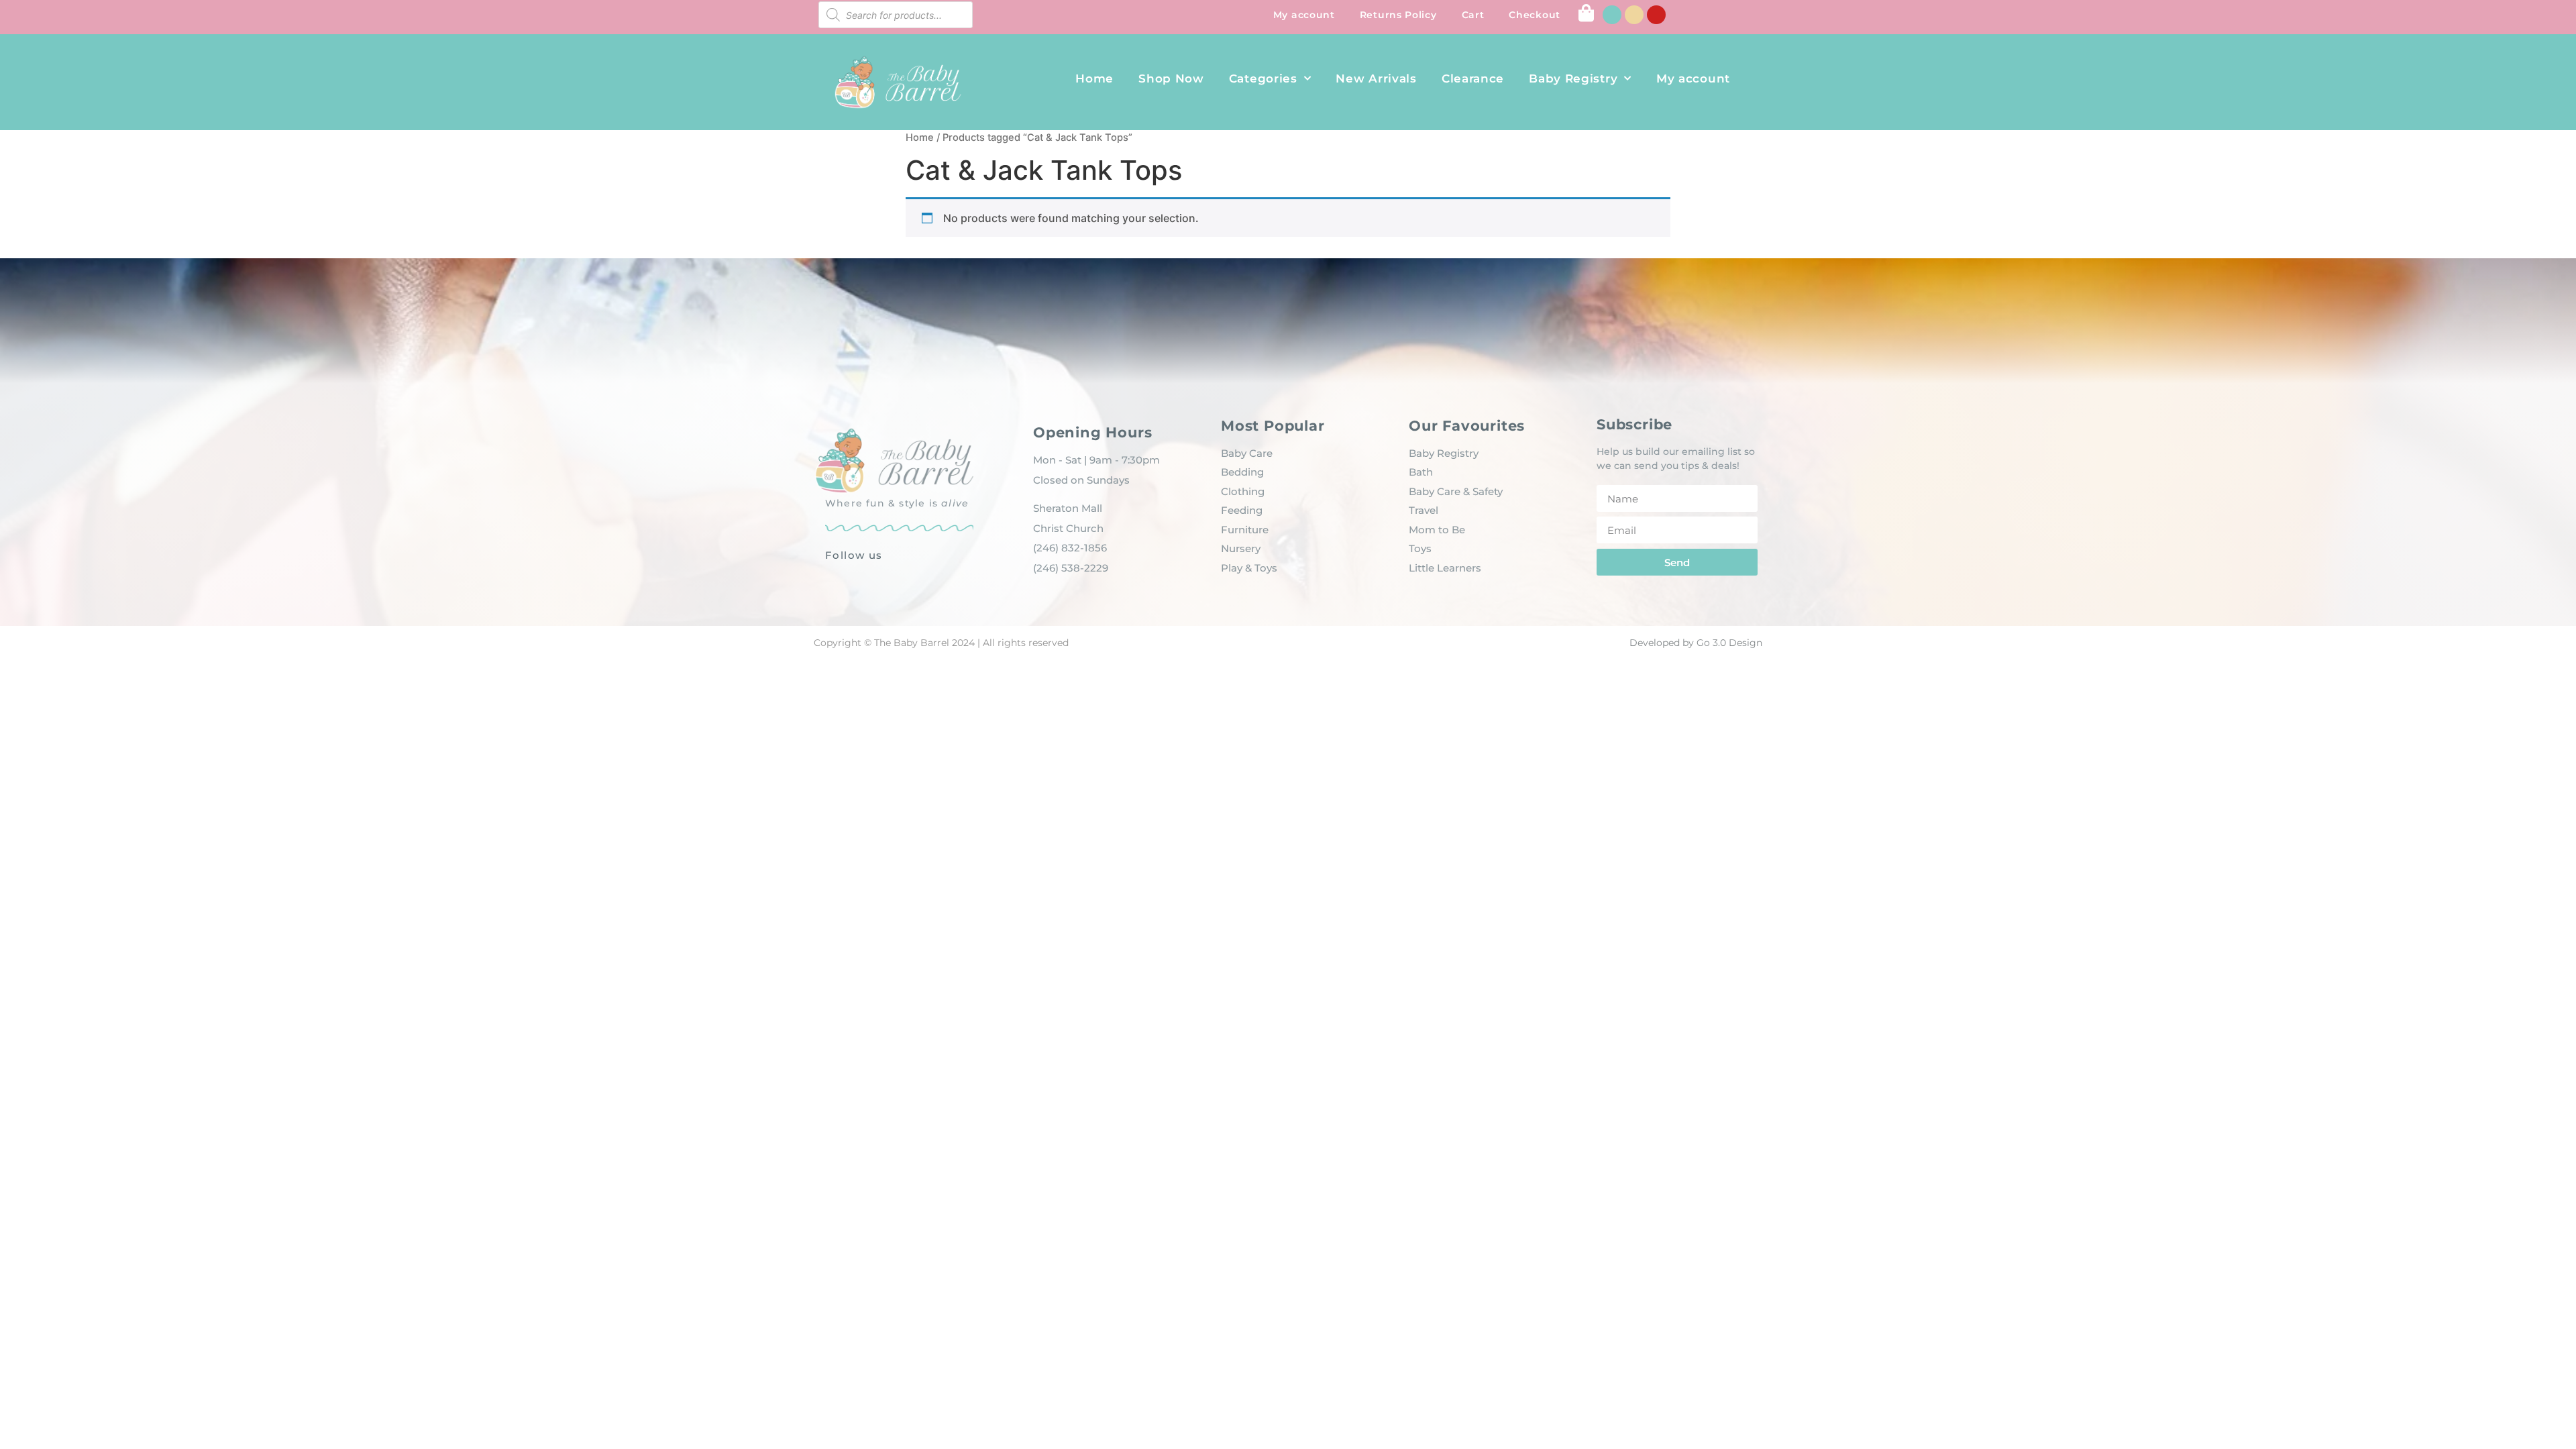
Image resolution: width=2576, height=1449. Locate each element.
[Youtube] (1656, 15)
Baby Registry (1573, 78)
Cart (1473, 15)
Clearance (1473, 78)
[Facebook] (1612, 15)
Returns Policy (1398, 15)
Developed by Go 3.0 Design (1696, 643)
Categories (1263, 78)
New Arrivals (1376, 78)
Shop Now (1171, 78)
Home (1094, 78)
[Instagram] (1634, 15)
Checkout (1535, 15)
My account (1304, 15)
